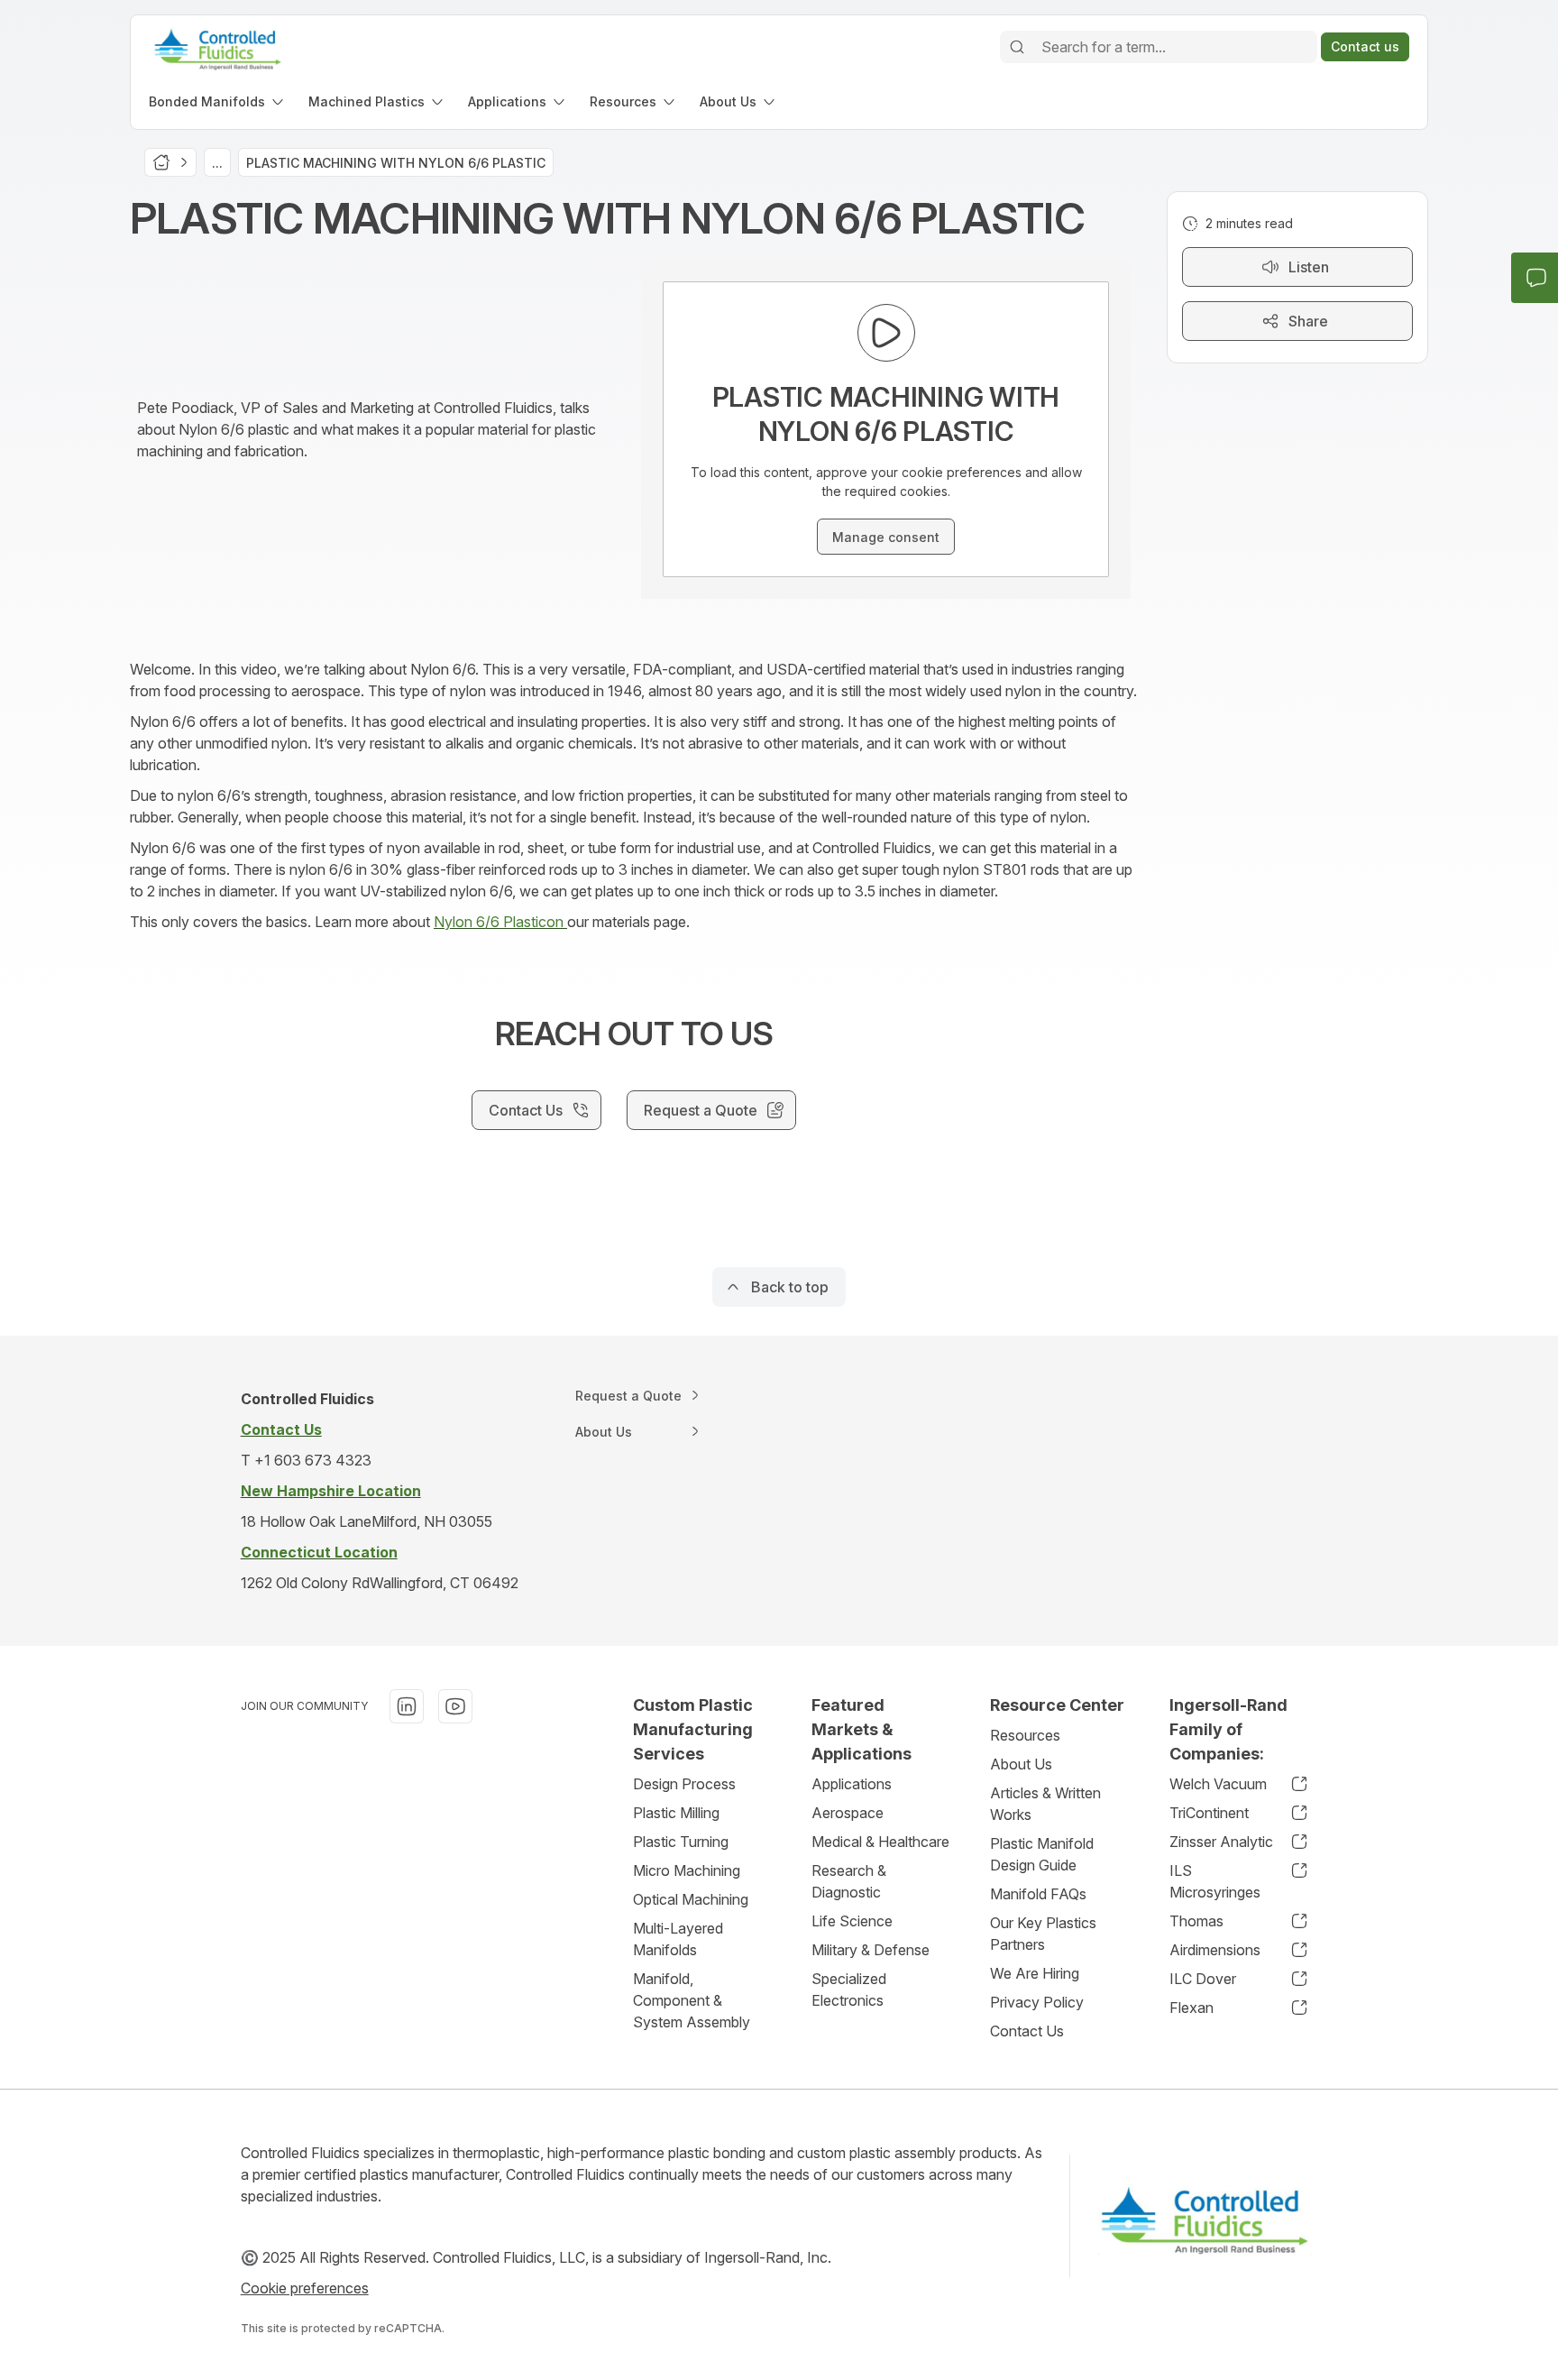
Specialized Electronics (849, 1989)
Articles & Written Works (1045, 1804)
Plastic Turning (681, 1842)
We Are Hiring (1035, 1973)
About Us (1021, 1764)
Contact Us (1027, 2031)
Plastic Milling (676, 1813)
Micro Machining (687, 1870)
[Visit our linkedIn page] (407, 1706)
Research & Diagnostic (849, 1881)
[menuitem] (218, 101)
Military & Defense (871, 1950)
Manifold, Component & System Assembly (692, 2000)
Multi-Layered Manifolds (678, 1939)
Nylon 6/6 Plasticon (500, 922)
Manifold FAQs (1038, 1894)
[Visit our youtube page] (455, 1706)
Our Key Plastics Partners (1043, 1934)
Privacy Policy (1037, 2002)
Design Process (684, 1784)
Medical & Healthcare (880, 1842)
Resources (1025, 1735)
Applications (852, 1784)
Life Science (852, 1921)
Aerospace (848, 1813)
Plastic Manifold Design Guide (1042, 1854)
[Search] (1017, 47)
